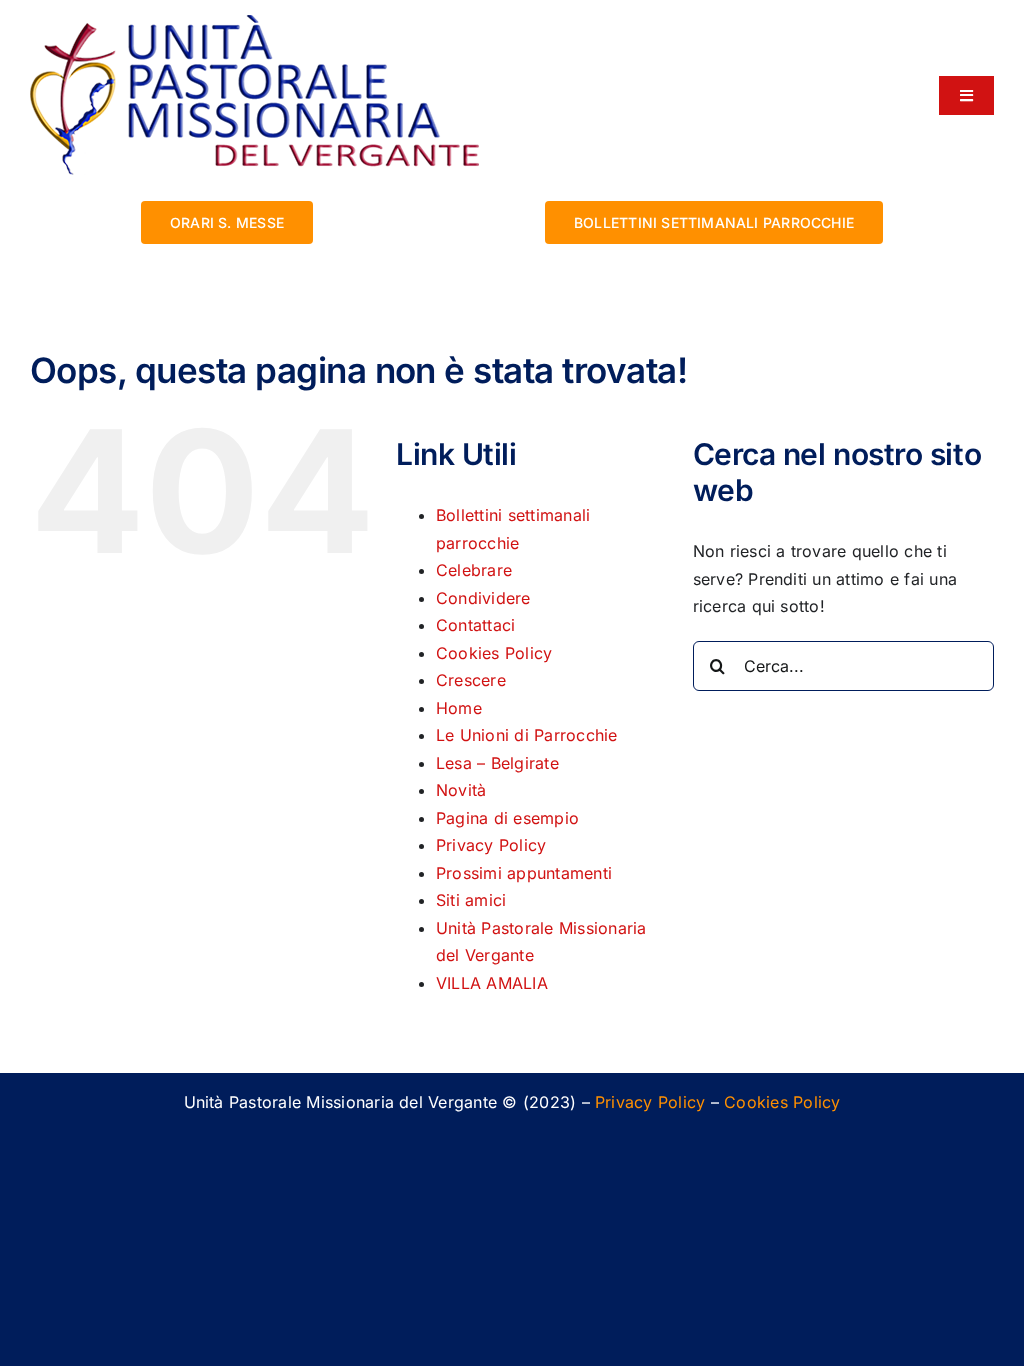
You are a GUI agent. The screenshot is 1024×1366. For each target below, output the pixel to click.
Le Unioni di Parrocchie (527, 735)
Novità (461, 790)
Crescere (471, 680)
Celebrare (474, 570)
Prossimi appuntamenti (524, 873)
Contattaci (475, 625)
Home (459, 708)
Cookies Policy (494, 653)
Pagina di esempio (507, 818)
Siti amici (471, 900)
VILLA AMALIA (492, 983)
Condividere (483, 598)
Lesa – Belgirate (497, 763)
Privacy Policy (491, 845)
